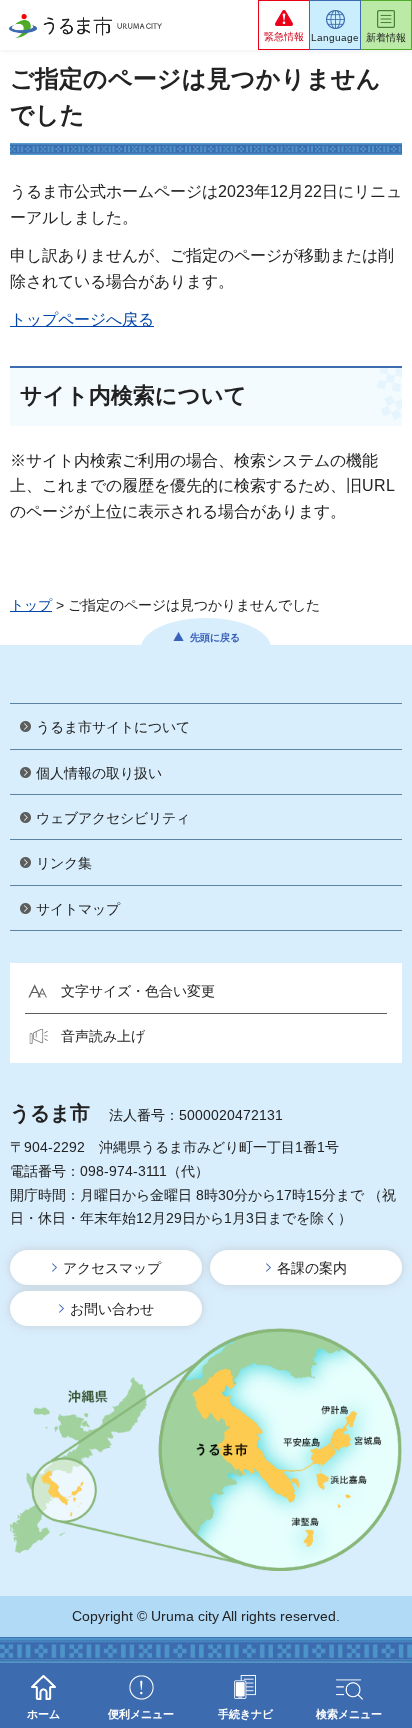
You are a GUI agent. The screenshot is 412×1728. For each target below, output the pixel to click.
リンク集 (64, 863)
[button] (284, 25)
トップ (31, 605)
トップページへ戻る (82, 319)
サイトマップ (78, 909)
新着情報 (386, 37)
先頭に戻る (215, 637)
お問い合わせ (112, 1309)
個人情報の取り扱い (99, 773)
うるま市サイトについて (113, 727)
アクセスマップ (112, 1268)
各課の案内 (312, 1268)
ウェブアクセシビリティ (113, 818)
